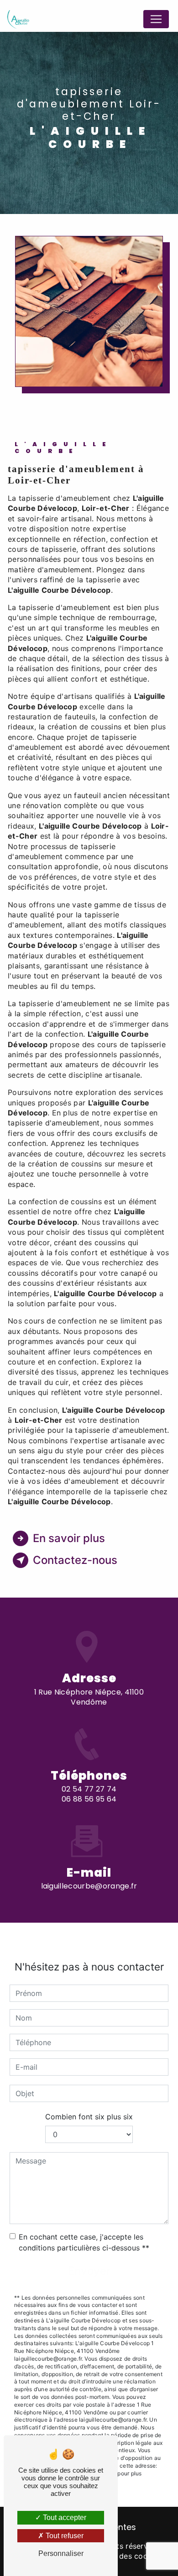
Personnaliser (61, 2553)
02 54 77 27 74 (89, 1789)
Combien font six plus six (89, 2117)
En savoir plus (69, 1538)
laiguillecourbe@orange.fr (89, 1886)
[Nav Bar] (156, 19)
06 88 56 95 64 (89, 1799)
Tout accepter (64, 2517)
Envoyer (89, 2271)
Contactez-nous (75, 1560)
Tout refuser (64, 2536)
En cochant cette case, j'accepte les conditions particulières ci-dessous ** (84, 2242)
